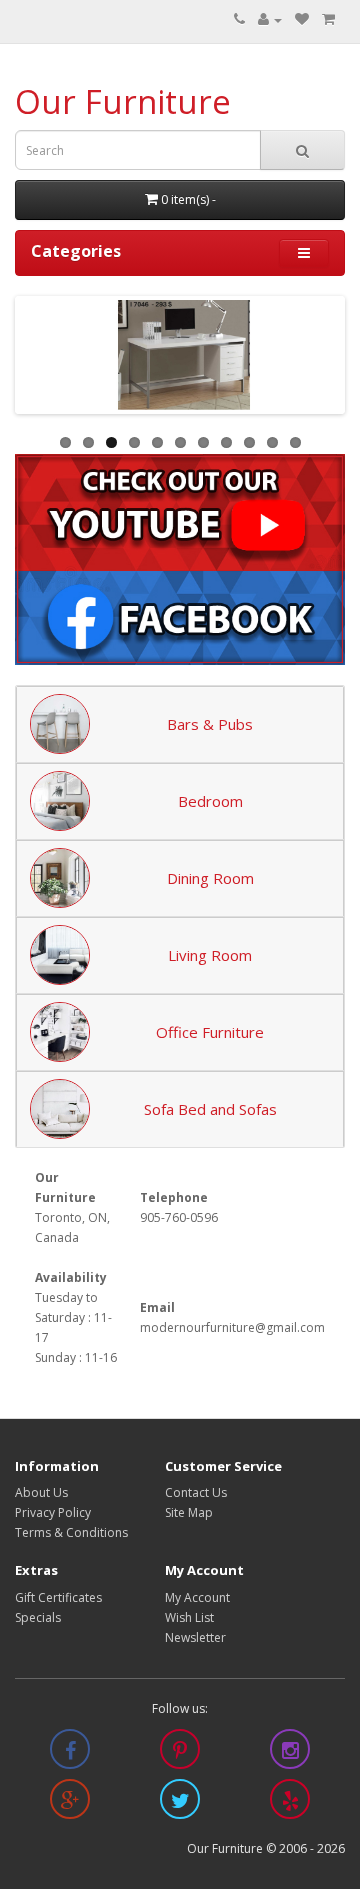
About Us (41, 1492)
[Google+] (70, 1803)
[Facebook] (70, 1753)
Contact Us (196, 1492)
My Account (197, 1597)
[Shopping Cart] (328, 19)
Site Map (189, 1512)
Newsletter (195, 1637)
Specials (38, 1617)
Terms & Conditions (71, 1532)
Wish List (189, 1617)
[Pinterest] (180, 1753)
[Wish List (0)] (302, 19)
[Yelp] (290, 1803)
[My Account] (270, 19)
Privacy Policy (53, 1512)
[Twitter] (180, 1803)
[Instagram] (290, 1753)
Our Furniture (123, 101)
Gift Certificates (58, 1597)
